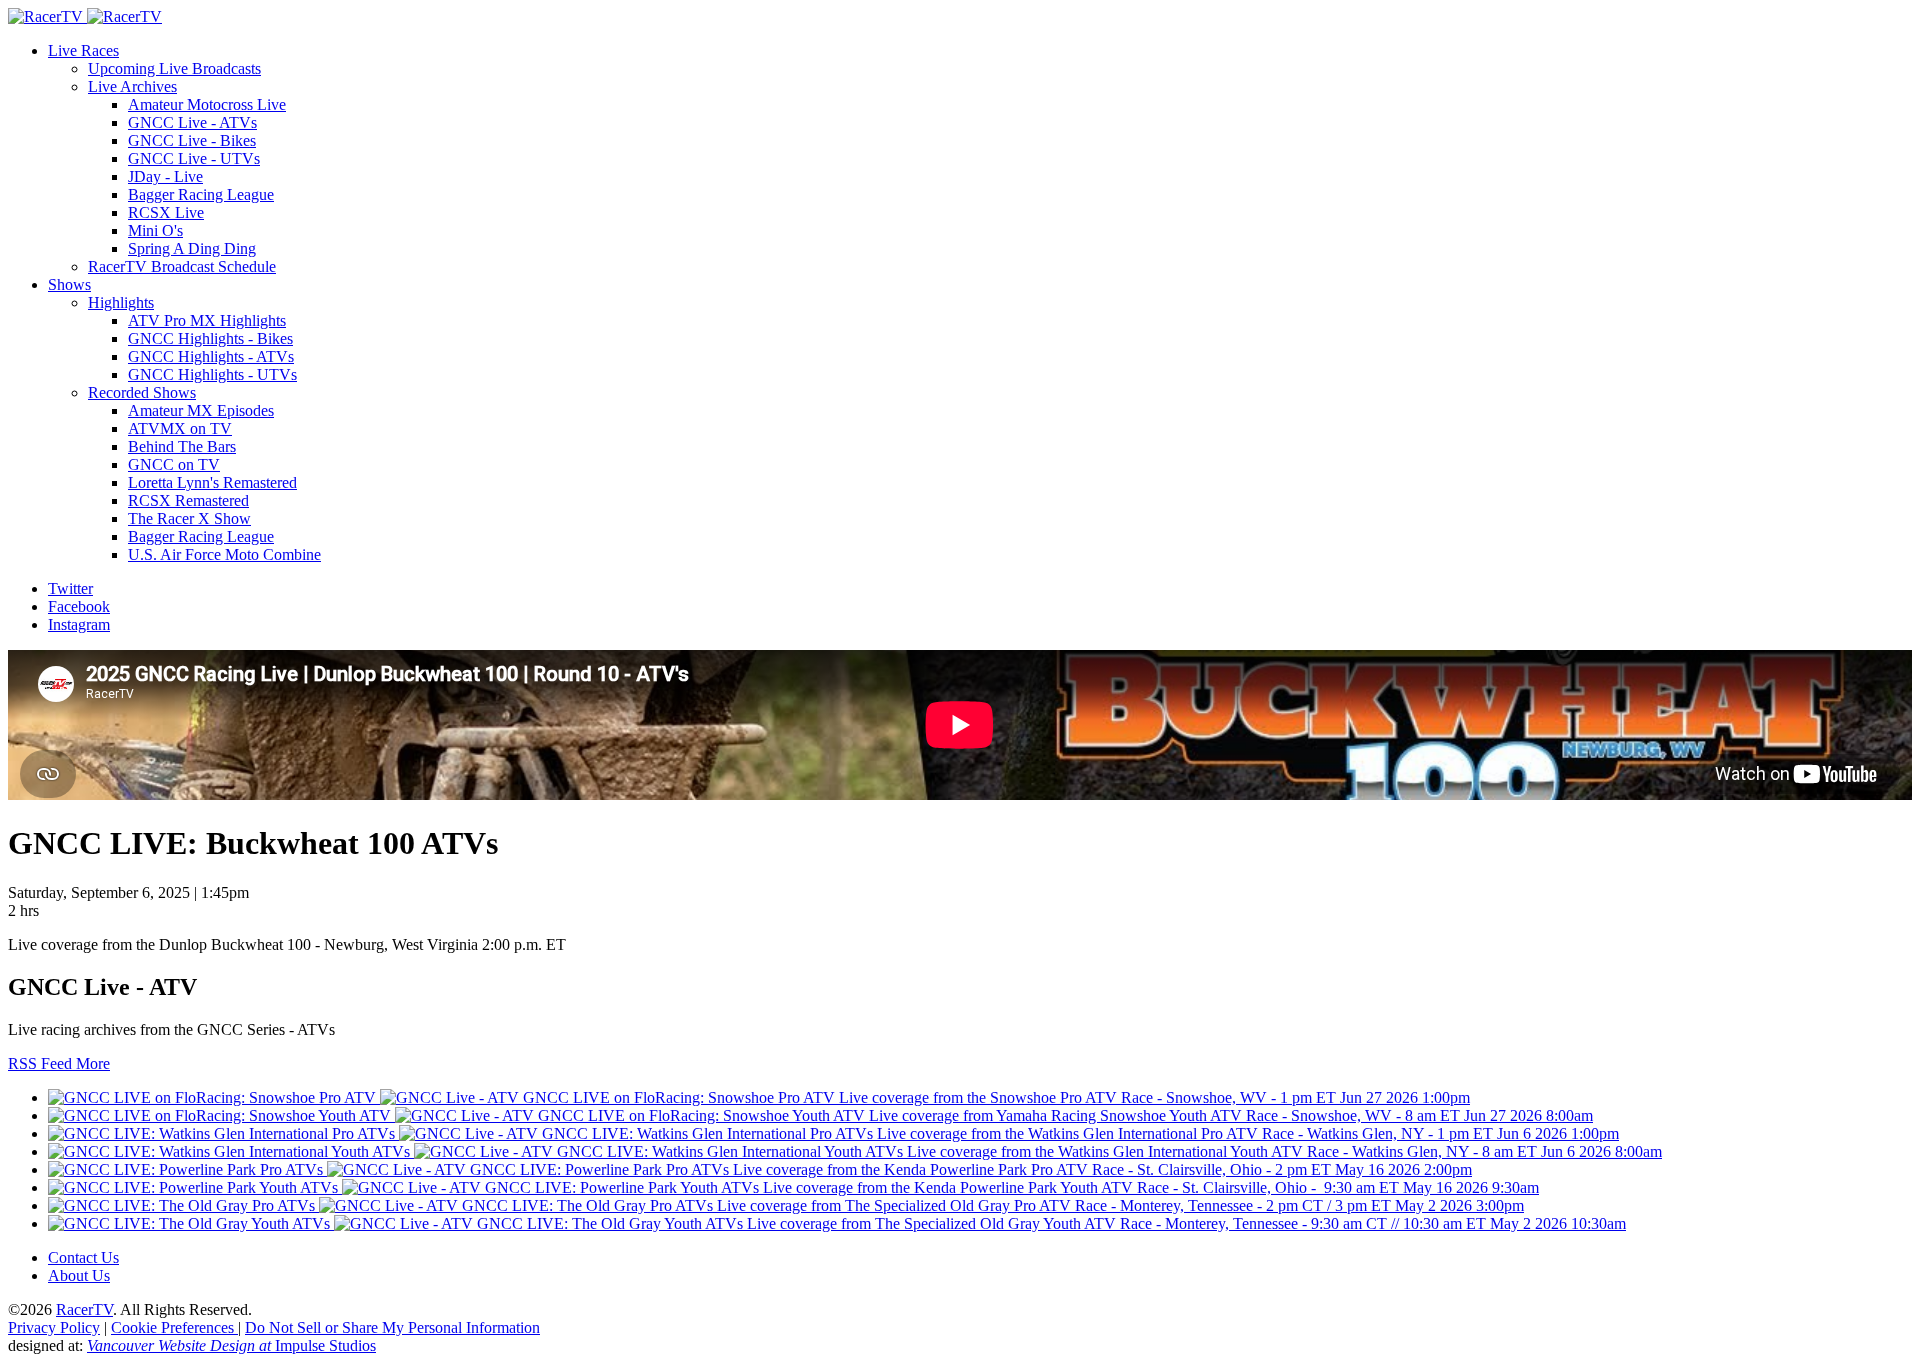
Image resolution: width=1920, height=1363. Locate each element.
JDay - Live (165, 176)
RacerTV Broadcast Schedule (182, 266)
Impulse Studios (231, 1345)
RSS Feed (42, 1063)
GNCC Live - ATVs (192, 122)
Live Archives (132, 86)
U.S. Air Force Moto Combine (224, 554)
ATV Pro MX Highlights (207, 320)
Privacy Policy (54, 1327)
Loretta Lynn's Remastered (212, 482)
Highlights (121, 302)
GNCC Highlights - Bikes (210, 338)
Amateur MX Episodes (201, 410)
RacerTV (84, 1309)
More (93, 1063)
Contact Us (83, 1257)
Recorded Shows (142, 392)
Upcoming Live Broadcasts (174, 68)
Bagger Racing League (201, 194)
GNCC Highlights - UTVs (212, 374)
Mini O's (155, 230)
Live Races (83, 50)
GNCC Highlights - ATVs (211, 356)
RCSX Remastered (188, 500)
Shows (69, 284)
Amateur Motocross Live (207, 104)
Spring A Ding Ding (192, 248)
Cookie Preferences (174, 1327)
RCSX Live (166, 212)
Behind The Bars (182, 446)
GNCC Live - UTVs (194, 158)
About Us (79, 1275)
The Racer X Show (189, 518)
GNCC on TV (174, 464)
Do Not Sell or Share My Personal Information (392, 1327)
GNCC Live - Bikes (192, 140)
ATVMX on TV (180, 428)
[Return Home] (85, 16)
